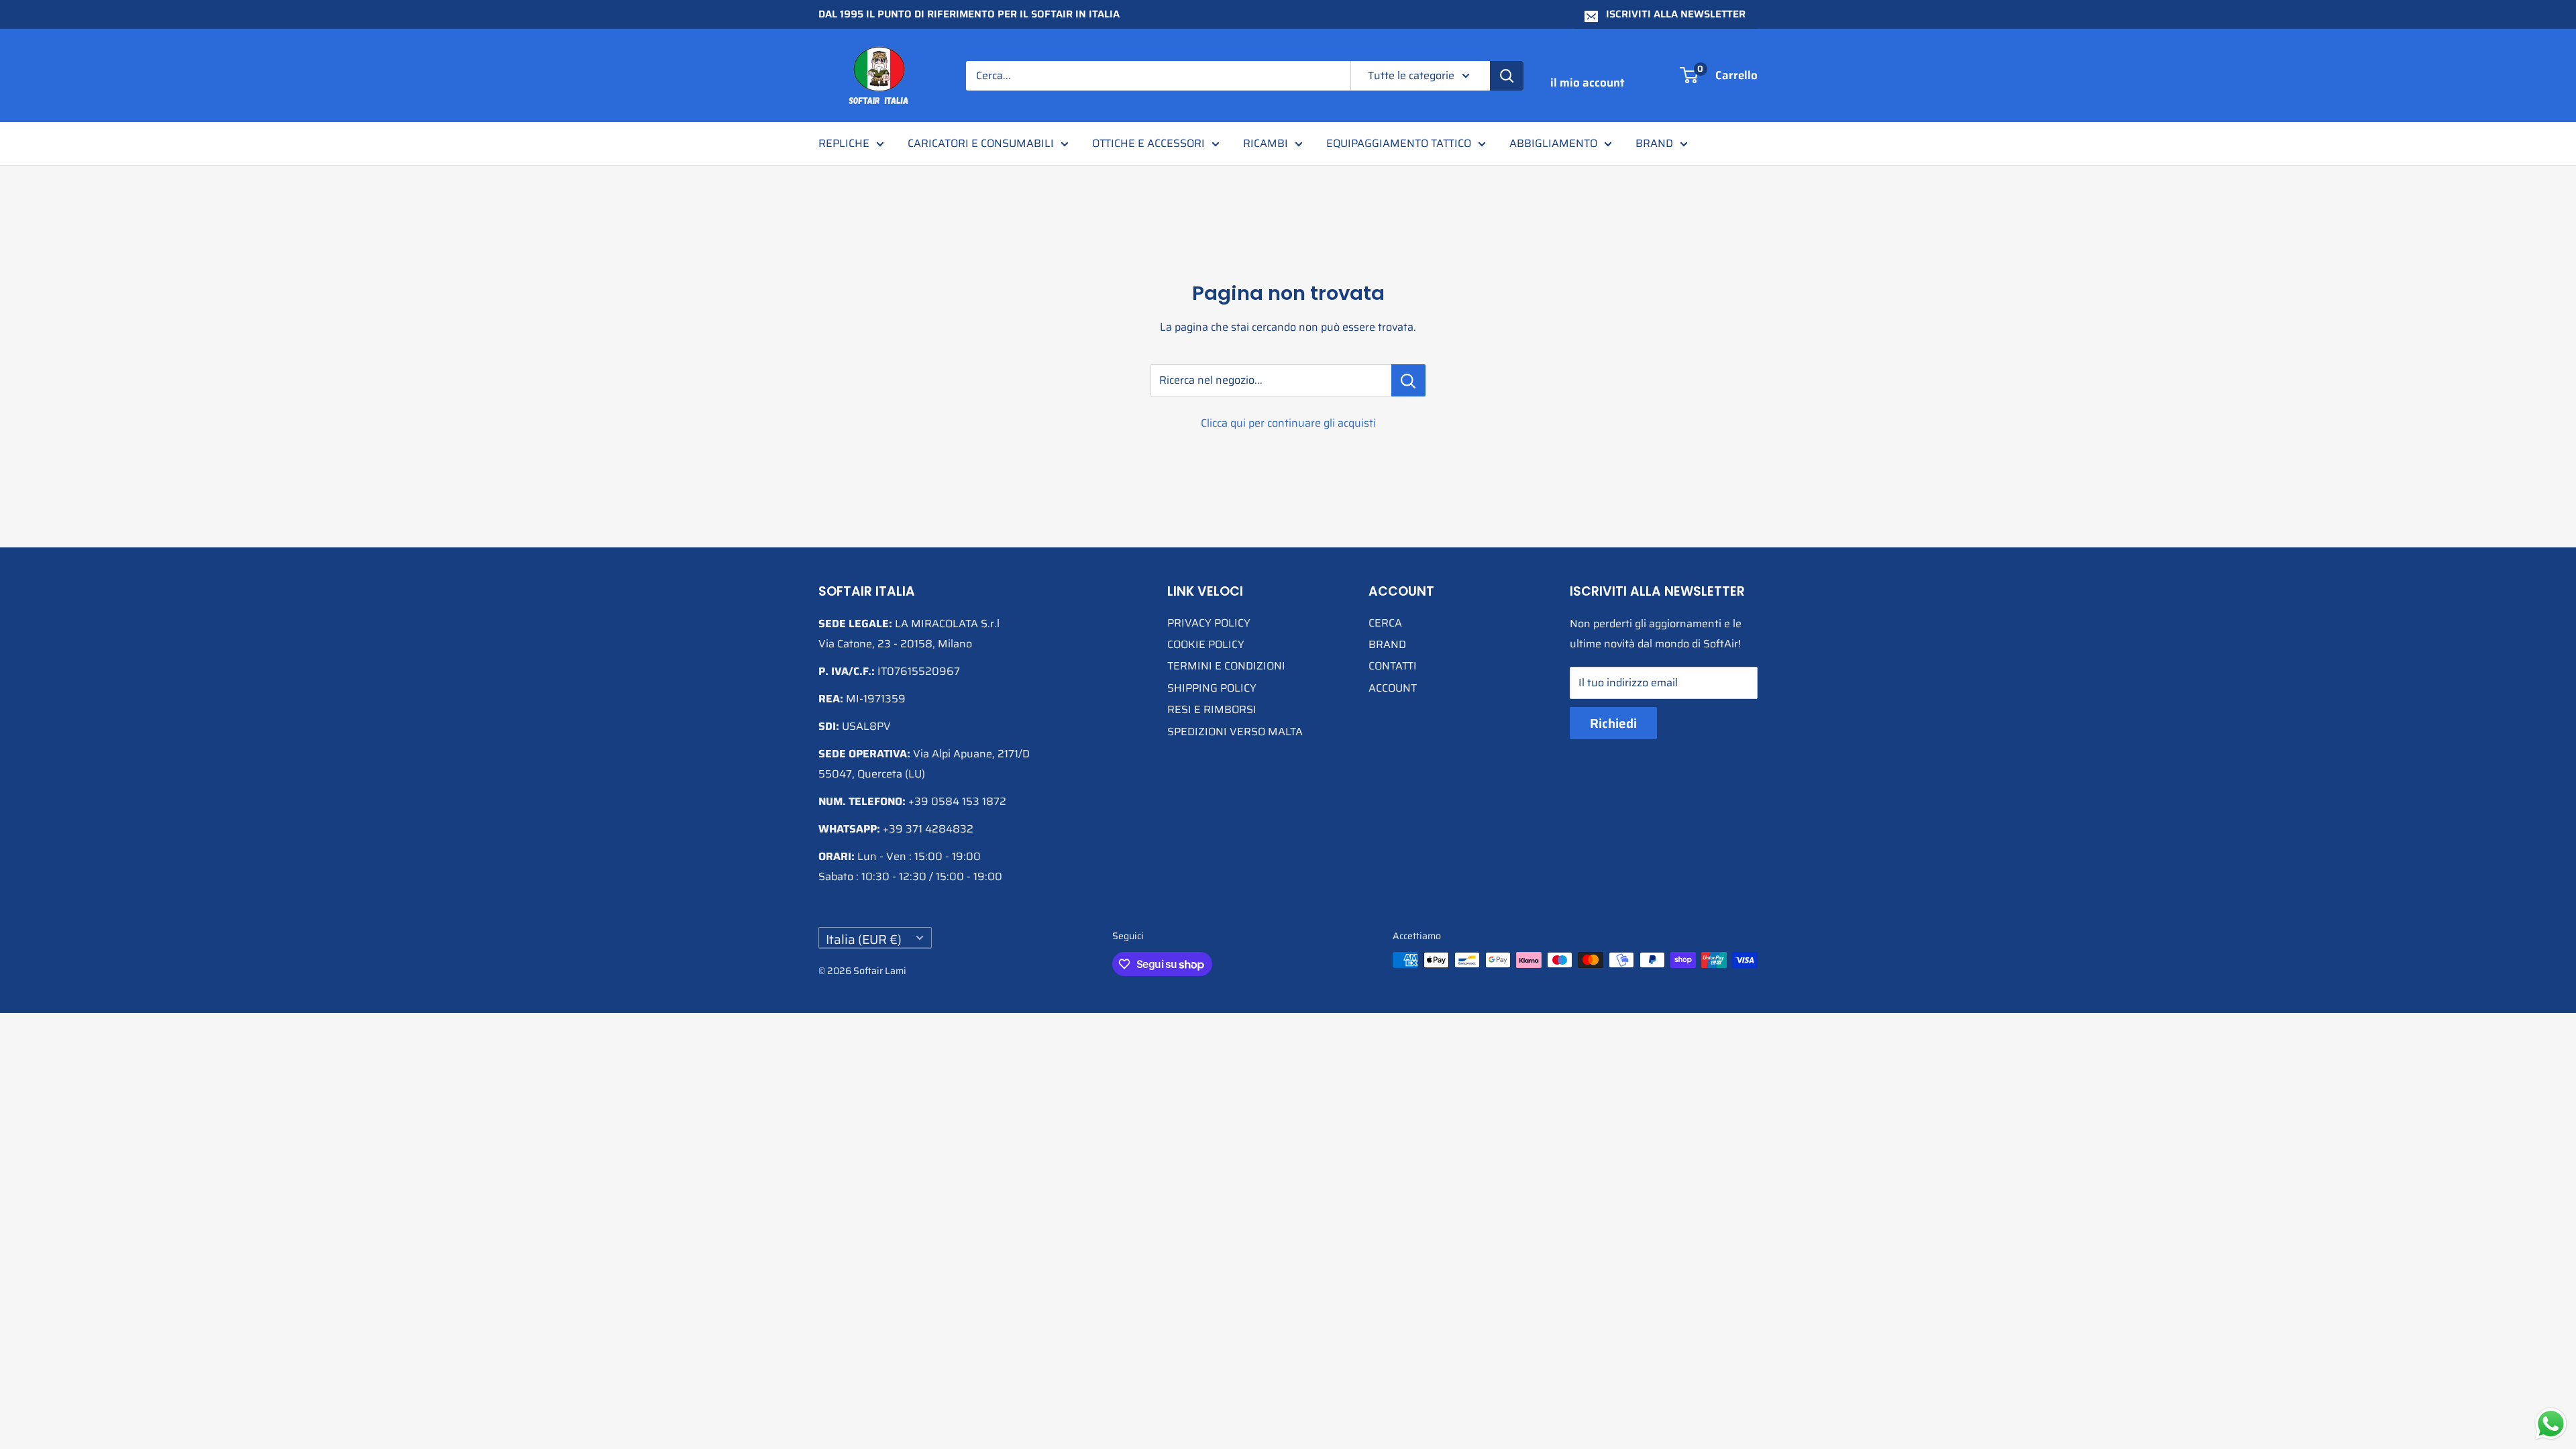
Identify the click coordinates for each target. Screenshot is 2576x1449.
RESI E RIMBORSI (1212, 709)
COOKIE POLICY (1206, 644)
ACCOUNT (1393, 688)
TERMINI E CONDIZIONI (1226, 666)
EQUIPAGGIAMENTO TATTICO (1399, 143)
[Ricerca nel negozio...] (1408, 380)
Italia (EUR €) (864, 939)
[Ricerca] (1507, 76)
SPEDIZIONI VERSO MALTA (1235, 732)
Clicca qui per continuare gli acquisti (1288, 423)
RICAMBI (1266, 143)
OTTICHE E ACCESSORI (1148, 143)
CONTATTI (1393, 666)
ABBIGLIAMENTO (1553, 143)
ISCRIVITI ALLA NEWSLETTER (1676, 14)
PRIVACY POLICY (1209, 623)
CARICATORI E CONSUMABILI (981, 143)
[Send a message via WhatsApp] (2551, 1424)
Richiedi (1613, 723)
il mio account (1588, 83)
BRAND (1654, 143)
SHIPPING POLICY (1212, 688)
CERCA (1385, 623)
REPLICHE (844, 143)
